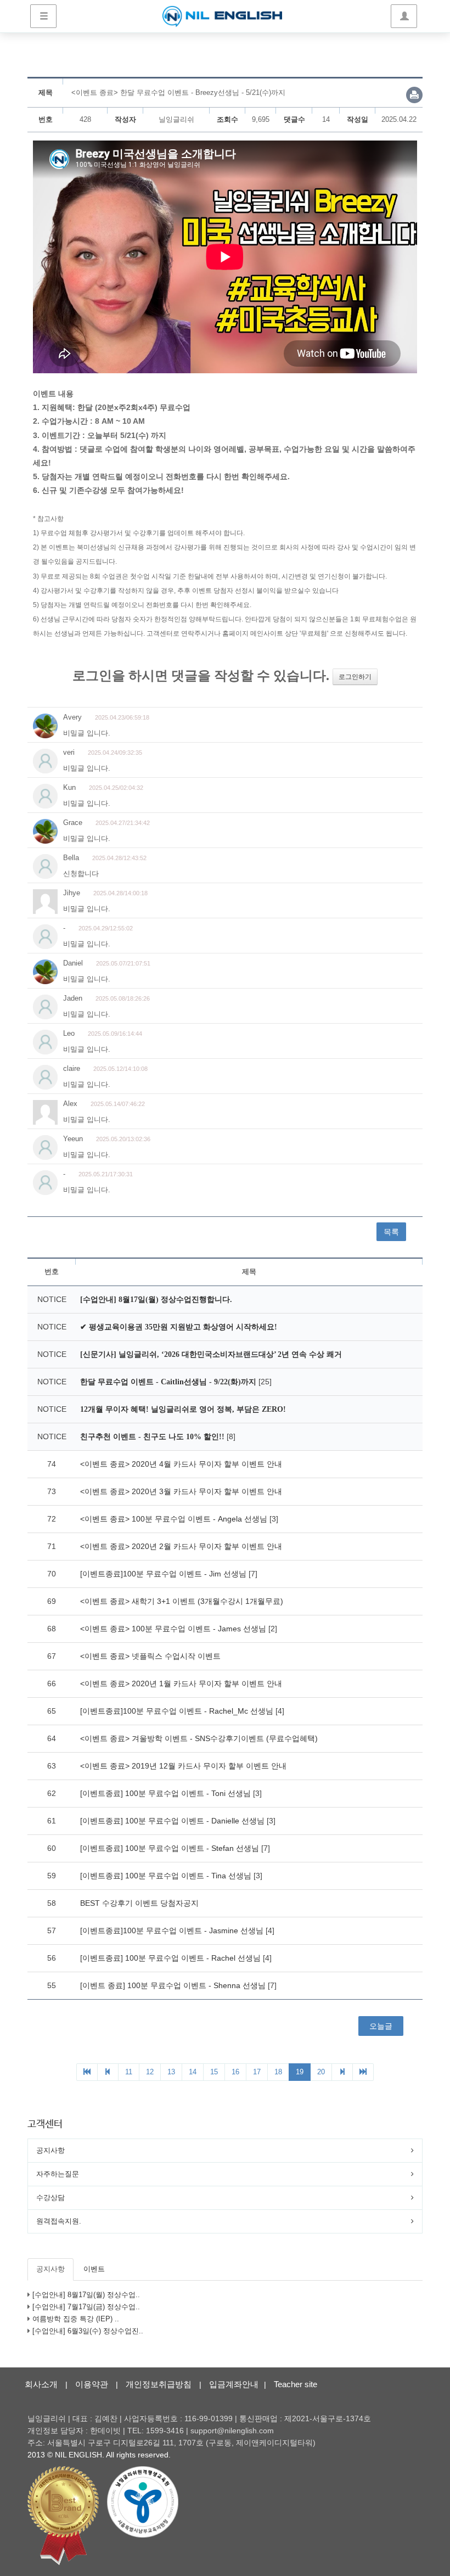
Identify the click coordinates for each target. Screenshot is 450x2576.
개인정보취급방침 (159, 2384)
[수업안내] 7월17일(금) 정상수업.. (86, 2307)
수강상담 (50, 2198)
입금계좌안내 (234, 2384)
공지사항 (50, 2150)
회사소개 (41, 2384)
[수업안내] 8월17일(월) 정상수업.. (86, 2295)
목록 (391, 1232)
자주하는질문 (58, 2174)
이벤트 (94, 2269)
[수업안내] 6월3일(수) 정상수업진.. (88, 2331)
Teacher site (296, 2384)
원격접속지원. (59, 2221)
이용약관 (92, 2384)
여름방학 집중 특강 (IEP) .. (76, 2319)
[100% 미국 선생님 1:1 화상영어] (222, 16)
